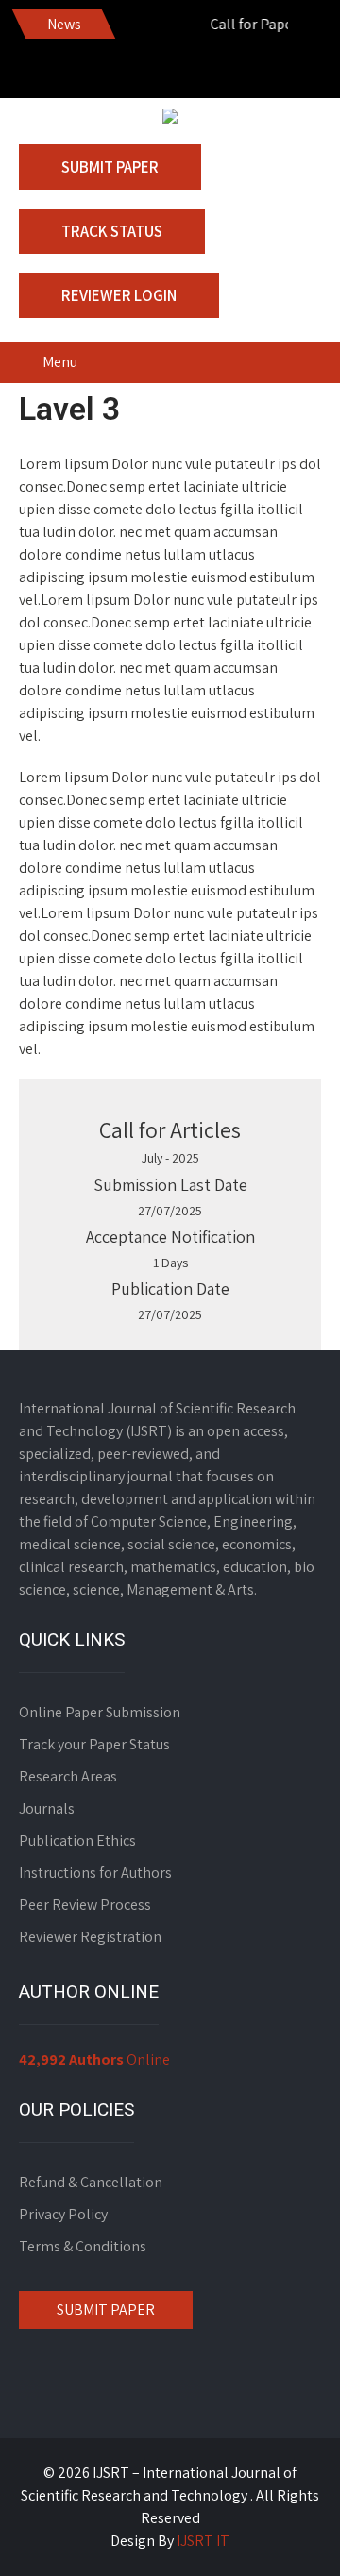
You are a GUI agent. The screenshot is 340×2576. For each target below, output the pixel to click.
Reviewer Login (119, 295)
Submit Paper (110, 167)
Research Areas (68, 1776)
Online (94, 2059)
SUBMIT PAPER (106, 2309)
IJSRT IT (203, 2541)
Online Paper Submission (100, 1712)
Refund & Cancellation (91, 2182)
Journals (47, 1808)
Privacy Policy (63, 2214)
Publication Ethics (77, 1840)
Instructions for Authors (95, 1873)
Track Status (112, 231)
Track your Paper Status (94, 1744)
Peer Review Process (85, 1905)
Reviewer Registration (90, 1937)
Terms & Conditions (83, 2246)
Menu (60, 362)
